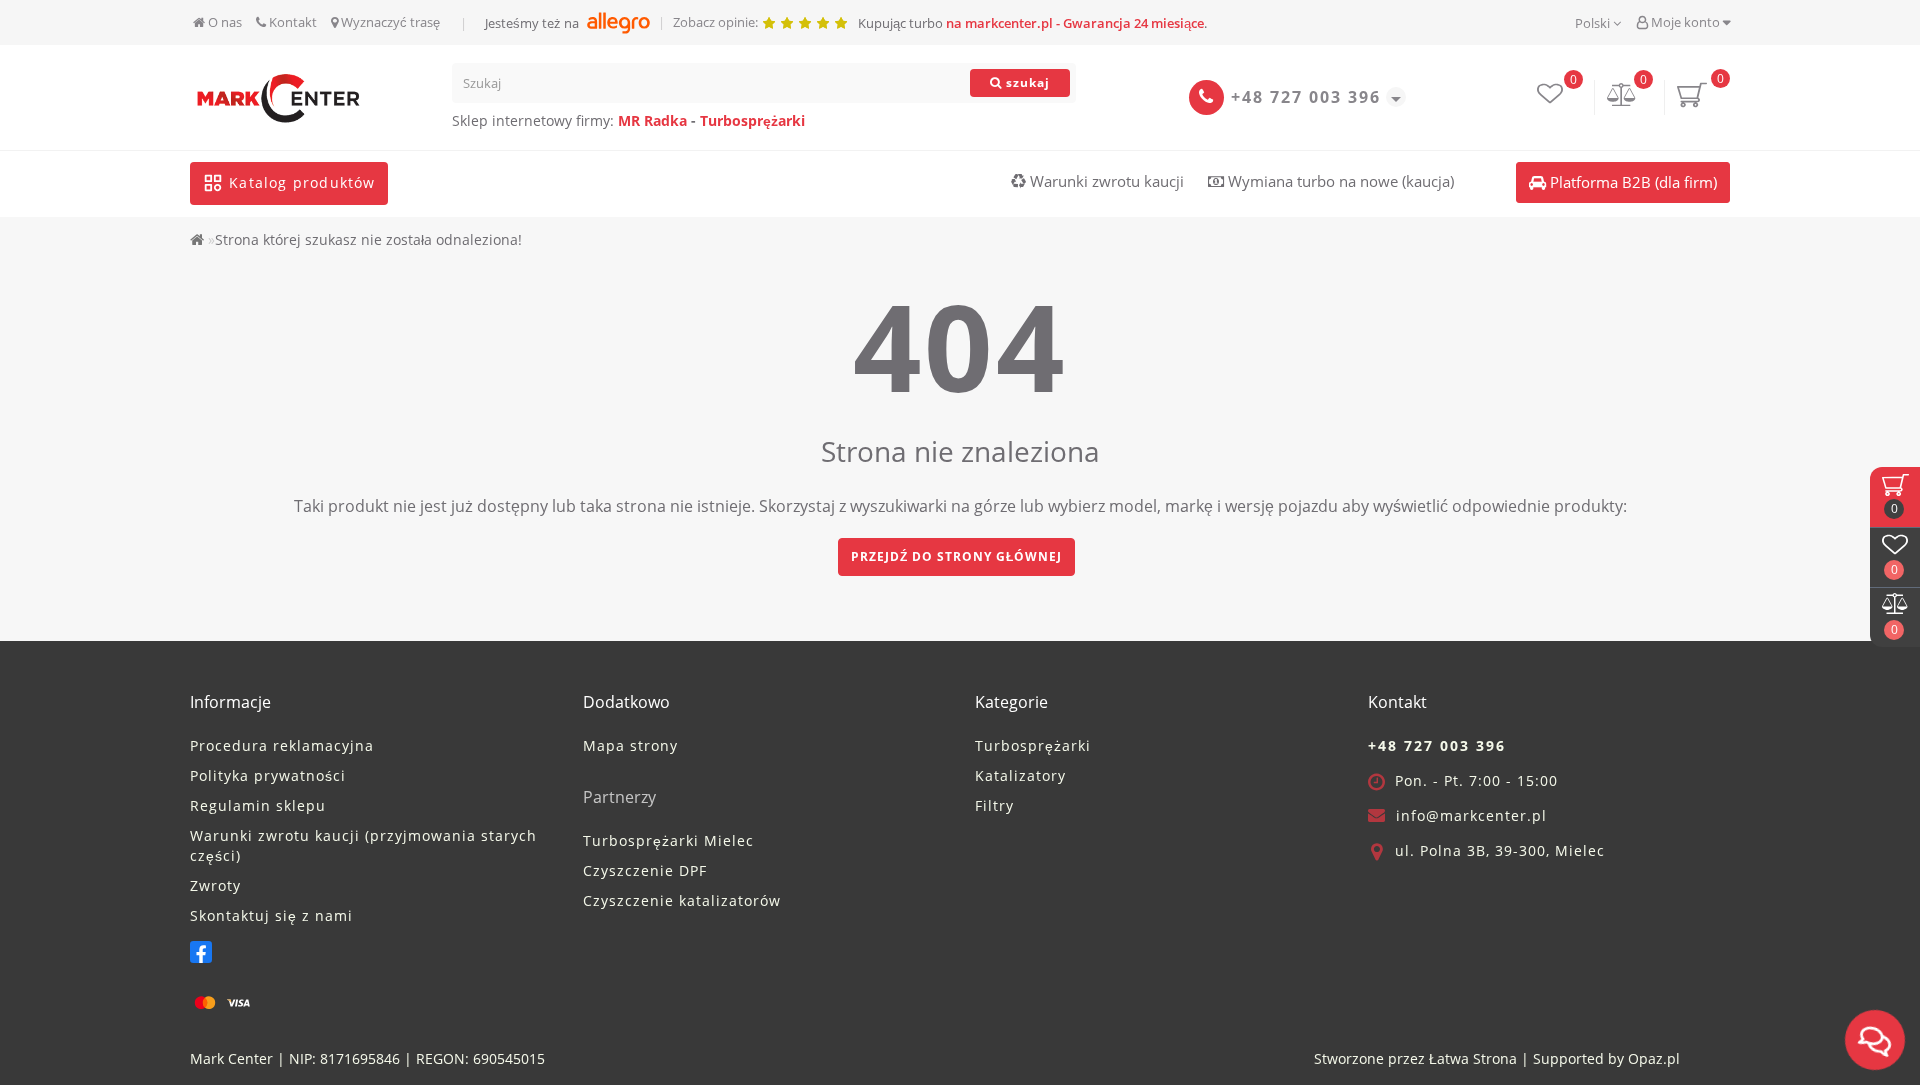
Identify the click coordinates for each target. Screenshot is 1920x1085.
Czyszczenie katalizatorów (682, 900)
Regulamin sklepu (258, 805)
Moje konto (1685, 22)
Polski (1594, 23)
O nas (223, 22)
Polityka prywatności (268, 775)
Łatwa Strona (1473, 1058)
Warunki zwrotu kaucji (1105, 181)
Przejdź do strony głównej (956, 556)
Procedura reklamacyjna (282, 745)
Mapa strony (630, 745)
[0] (1622, 96)
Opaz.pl (1654, 1058)
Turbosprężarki (752, 120)
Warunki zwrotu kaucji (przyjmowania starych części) (363, 845)
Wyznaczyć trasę (389, 22)
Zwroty (215, 885)
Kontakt (291, 22)
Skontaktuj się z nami (271, 915)
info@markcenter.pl (1471, 815)
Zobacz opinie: (717, 22)
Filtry (994, 805)
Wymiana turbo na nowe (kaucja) (1339, 181)
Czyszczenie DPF (645, 870)
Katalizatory (1020, 775)
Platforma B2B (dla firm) (1631, 182)
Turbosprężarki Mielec (668, 840)
